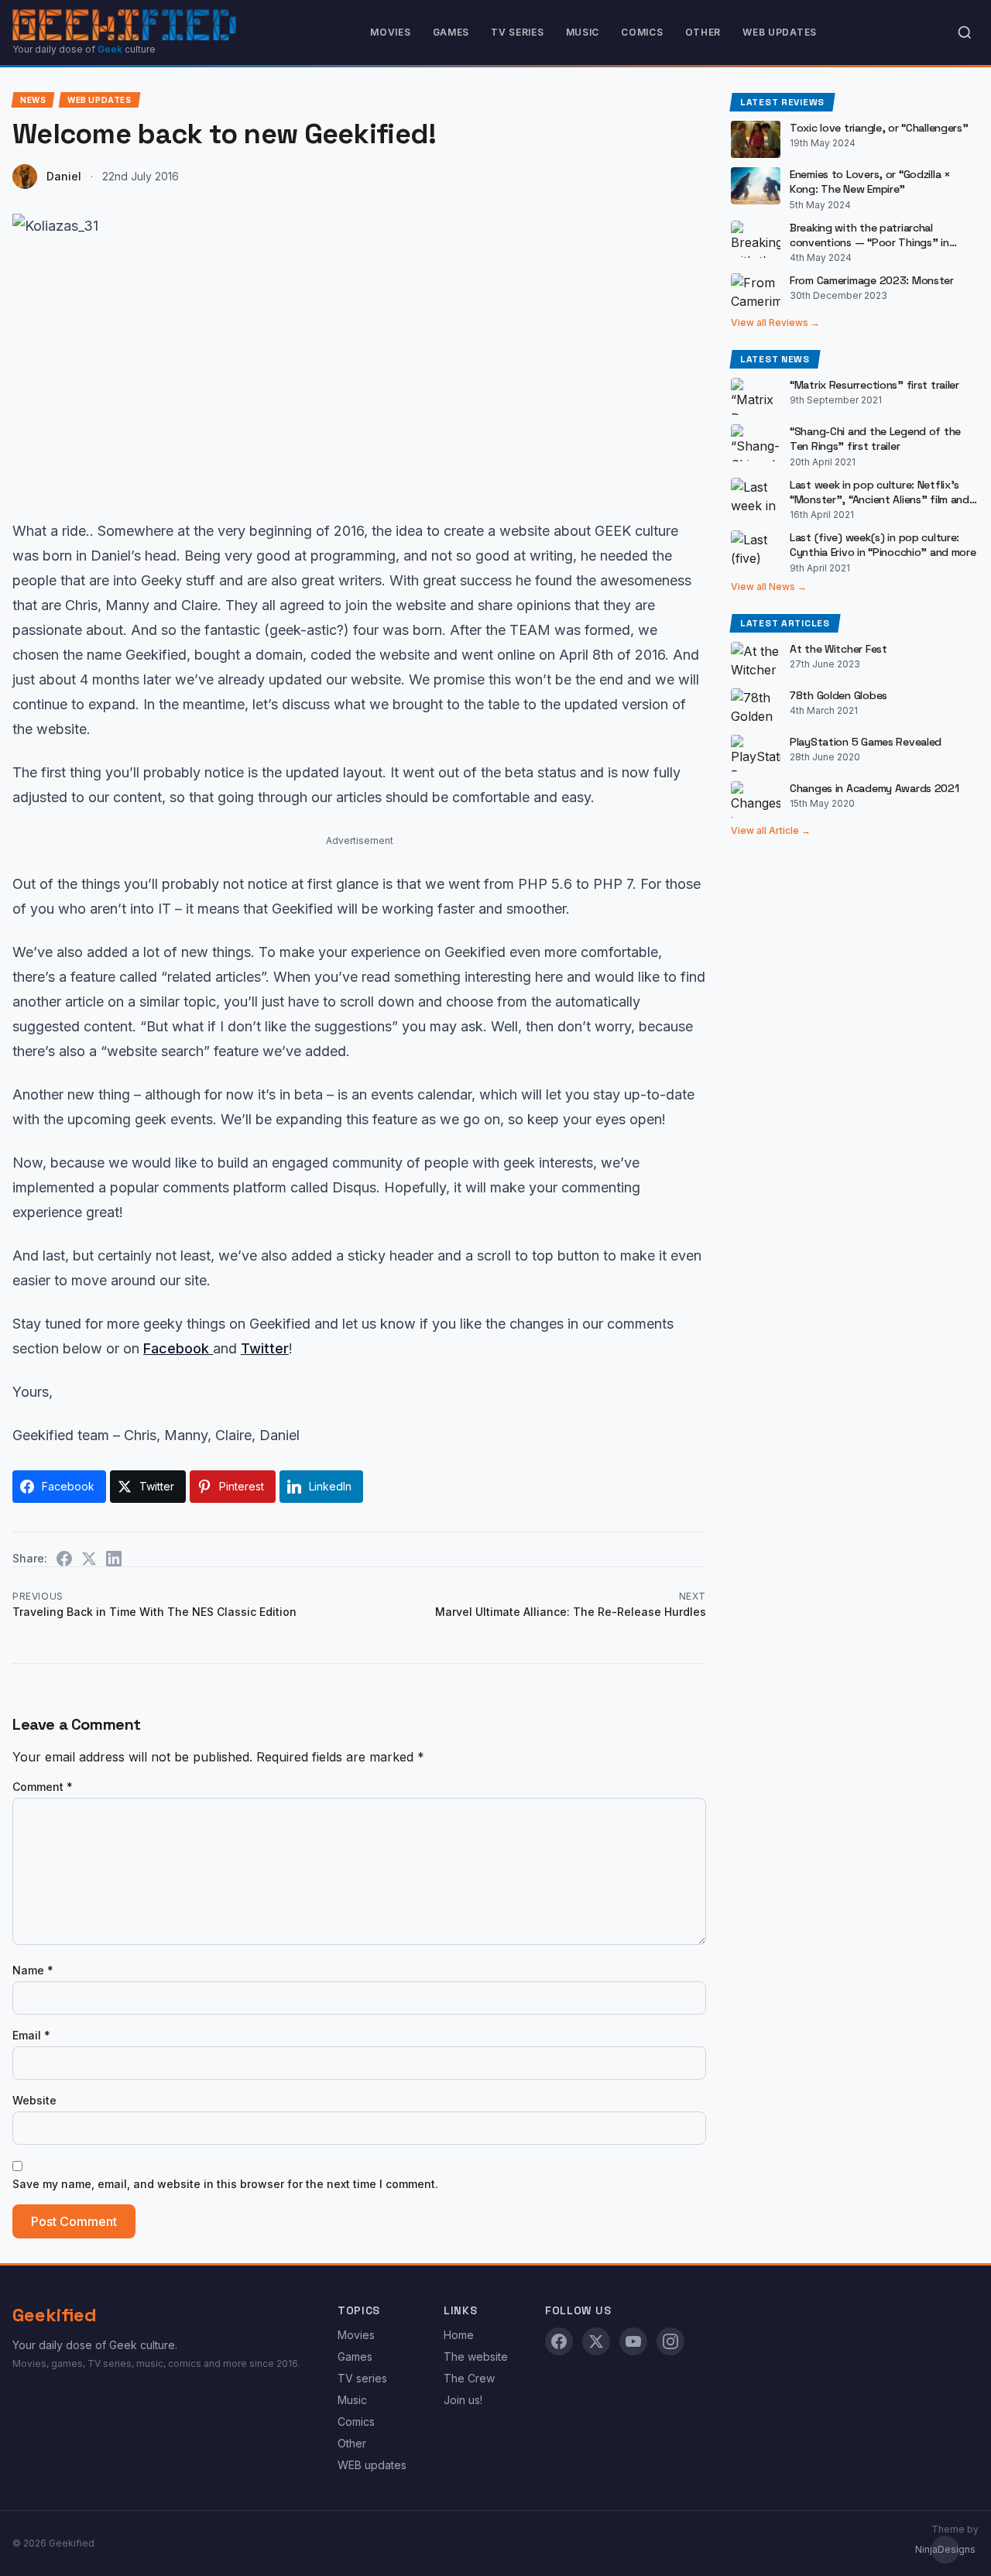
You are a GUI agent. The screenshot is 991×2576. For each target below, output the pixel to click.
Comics (642, 32)
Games (451, 32)
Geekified (55, 2315)
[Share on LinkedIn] (114, 1559)
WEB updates (780, 32)
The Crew (469, 2378)
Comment (43, 1787)
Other (703, 32)
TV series (517, 32)
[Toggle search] (965, 33)
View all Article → (771, 830)
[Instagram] (670, 2341)
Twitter (265, 1348)
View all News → (769, 587)
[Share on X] (89, 1559)
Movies (390, 32)
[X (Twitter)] (596, 2341)
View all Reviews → (775, 322)
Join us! (463, 2400)
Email (31, 2035)
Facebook (178, 1348)
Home (459, 2335)
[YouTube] (633, 2341)
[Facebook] (559, 2341)
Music (583, 32)
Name (33, 1970)
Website (34, 2100)
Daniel (64, 176)
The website (476, 2356)
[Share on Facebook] (64, 1559)
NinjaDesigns (945, 2549)
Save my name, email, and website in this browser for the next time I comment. (225, 2184)
